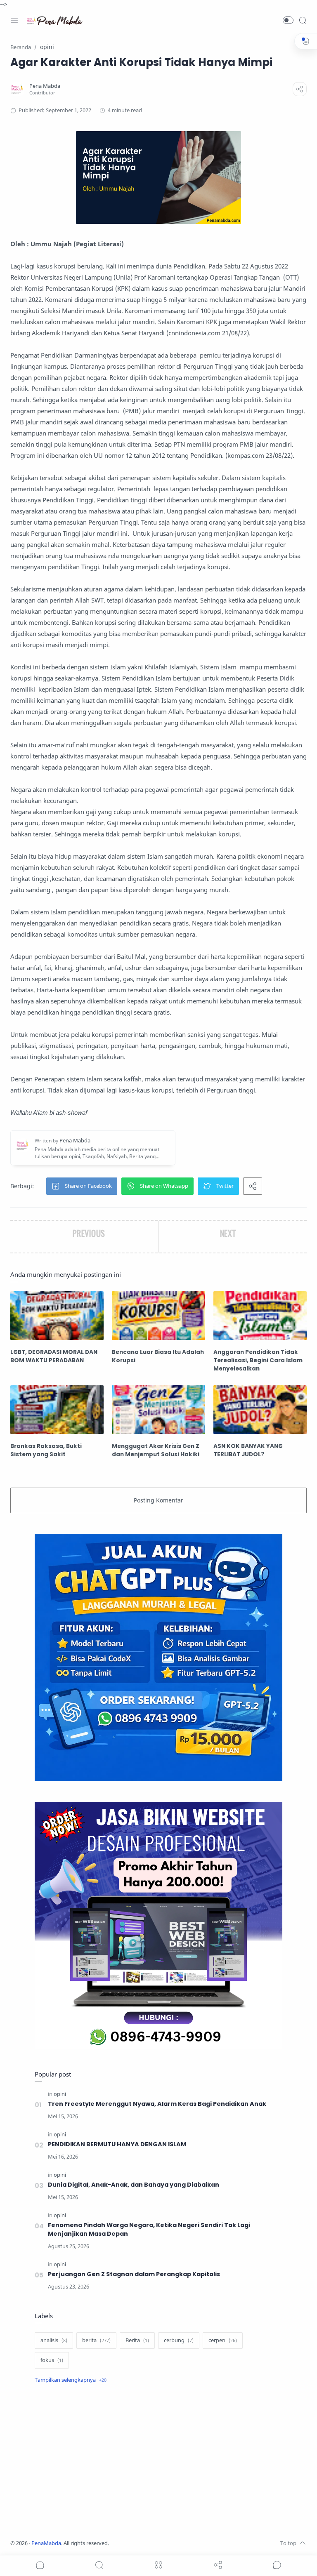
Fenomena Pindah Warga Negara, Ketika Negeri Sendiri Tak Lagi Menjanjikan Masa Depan (149, 2229)
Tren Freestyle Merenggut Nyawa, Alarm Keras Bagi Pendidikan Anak (157, 2104)
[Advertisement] (158, 2463)
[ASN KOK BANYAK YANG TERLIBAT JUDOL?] (260, 1410)
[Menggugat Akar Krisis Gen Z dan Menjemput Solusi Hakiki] (158, 1410)
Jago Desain (164, 2543)
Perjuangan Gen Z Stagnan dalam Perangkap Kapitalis (134, 2274)
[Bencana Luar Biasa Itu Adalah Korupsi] (158, 1316)
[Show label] (71, 2380)
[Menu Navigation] (14, 20)
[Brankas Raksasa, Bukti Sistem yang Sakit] (57, 1410)
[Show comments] (277, 2565)
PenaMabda (46, 2543)
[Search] (303, 20)
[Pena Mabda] (45, 86)
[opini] (60, 2094)
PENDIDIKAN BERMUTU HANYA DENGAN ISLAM (117, 2144)
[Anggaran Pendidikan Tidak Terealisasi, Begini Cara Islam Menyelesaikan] (260, 1316)
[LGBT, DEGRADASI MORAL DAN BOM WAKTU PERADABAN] (57, 1316)
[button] (288, 20)
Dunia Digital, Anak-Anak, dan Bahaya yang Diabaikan (134, 2185)
